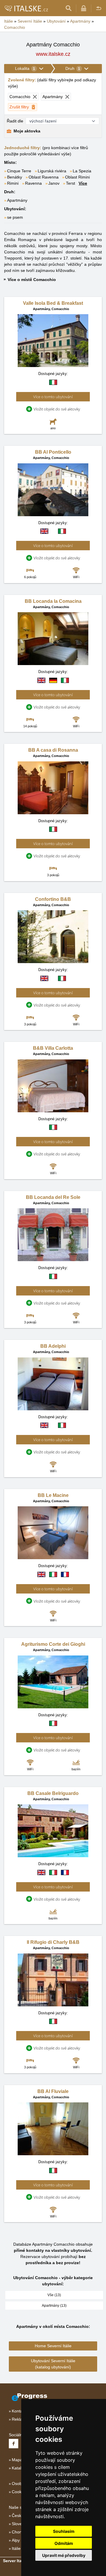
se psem (15, 217)
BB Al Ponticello (53, 452)
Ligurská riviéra (52, 171)
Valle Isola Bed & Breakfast (53, 303)
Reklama (20, 2419)
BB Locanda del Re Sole (53, 1197)
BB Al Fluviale (53, 2091)
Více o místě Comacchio (32, 280)
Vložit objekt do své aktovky (57, 409)
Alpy (16, 2540)
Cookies (19, 2492)
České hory (22, 2516)
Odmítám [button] (64, 2543)
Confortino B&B (53, 899)
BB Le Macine (53, 1495)
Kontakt (19, 2411)
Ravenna (33, 183)
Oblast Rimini (77, 177)
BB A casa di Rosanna (53, 750)
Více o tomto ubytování (53, 397)
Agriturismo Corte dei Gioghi (53, 1644)
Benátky (15, 177)
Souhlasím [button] (64, 2531)
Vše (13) (54, 2295)
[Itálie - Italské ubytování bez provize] (26, 8)
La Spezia (82, 171)
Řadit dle (15, 121)
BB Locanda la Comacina (53, 601)
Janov (54, 183)
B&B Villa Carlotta (53, 1048)
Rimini (13, 183)
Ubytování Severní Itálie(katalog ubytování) (53, 2364)
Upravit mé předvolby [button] (64, 2555)
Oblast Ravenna (44, 177)
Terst (71, 183)
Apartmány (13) (54, 2306)
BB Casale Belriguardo (53, 1793)
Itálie (16, 2548)
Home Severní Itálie (53, 2346)
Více (83, 183)
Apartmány (17, 200)
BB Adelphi (53, 1346)
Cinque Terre (19, 171)
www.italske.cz (53, 54)
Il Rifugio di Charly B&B (53, 1942)
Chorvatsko (22, 2532)
